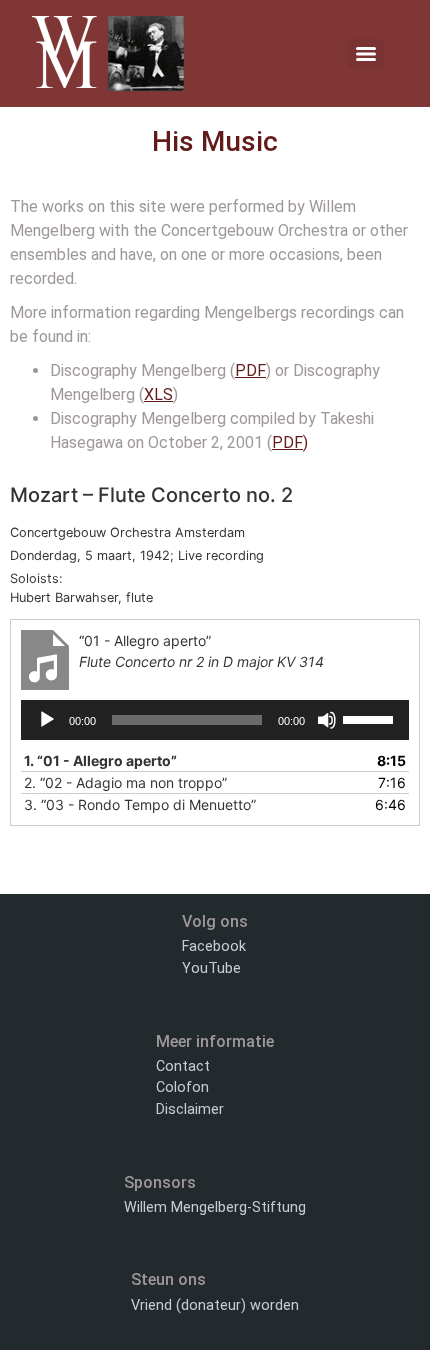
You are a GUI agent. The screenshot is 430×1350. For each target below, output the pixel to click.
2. (125, 782)
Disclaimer (190, 1109)
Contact (183, 1066)
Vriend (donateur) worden (215, 1305)
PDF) (290, 442)
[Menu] (366, 54)
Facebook (214, 946)
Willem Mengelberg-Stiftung (215, 1207)
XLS (158, 394)
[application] (215, 720)
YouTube (211, 968)
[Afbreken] (327, 720)
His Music (215, 141)
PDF (250, 370)
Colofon (182, 1087)
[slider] (371, 718)
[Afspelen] (47, 720)
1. (100, 760)
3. (140, 804)
